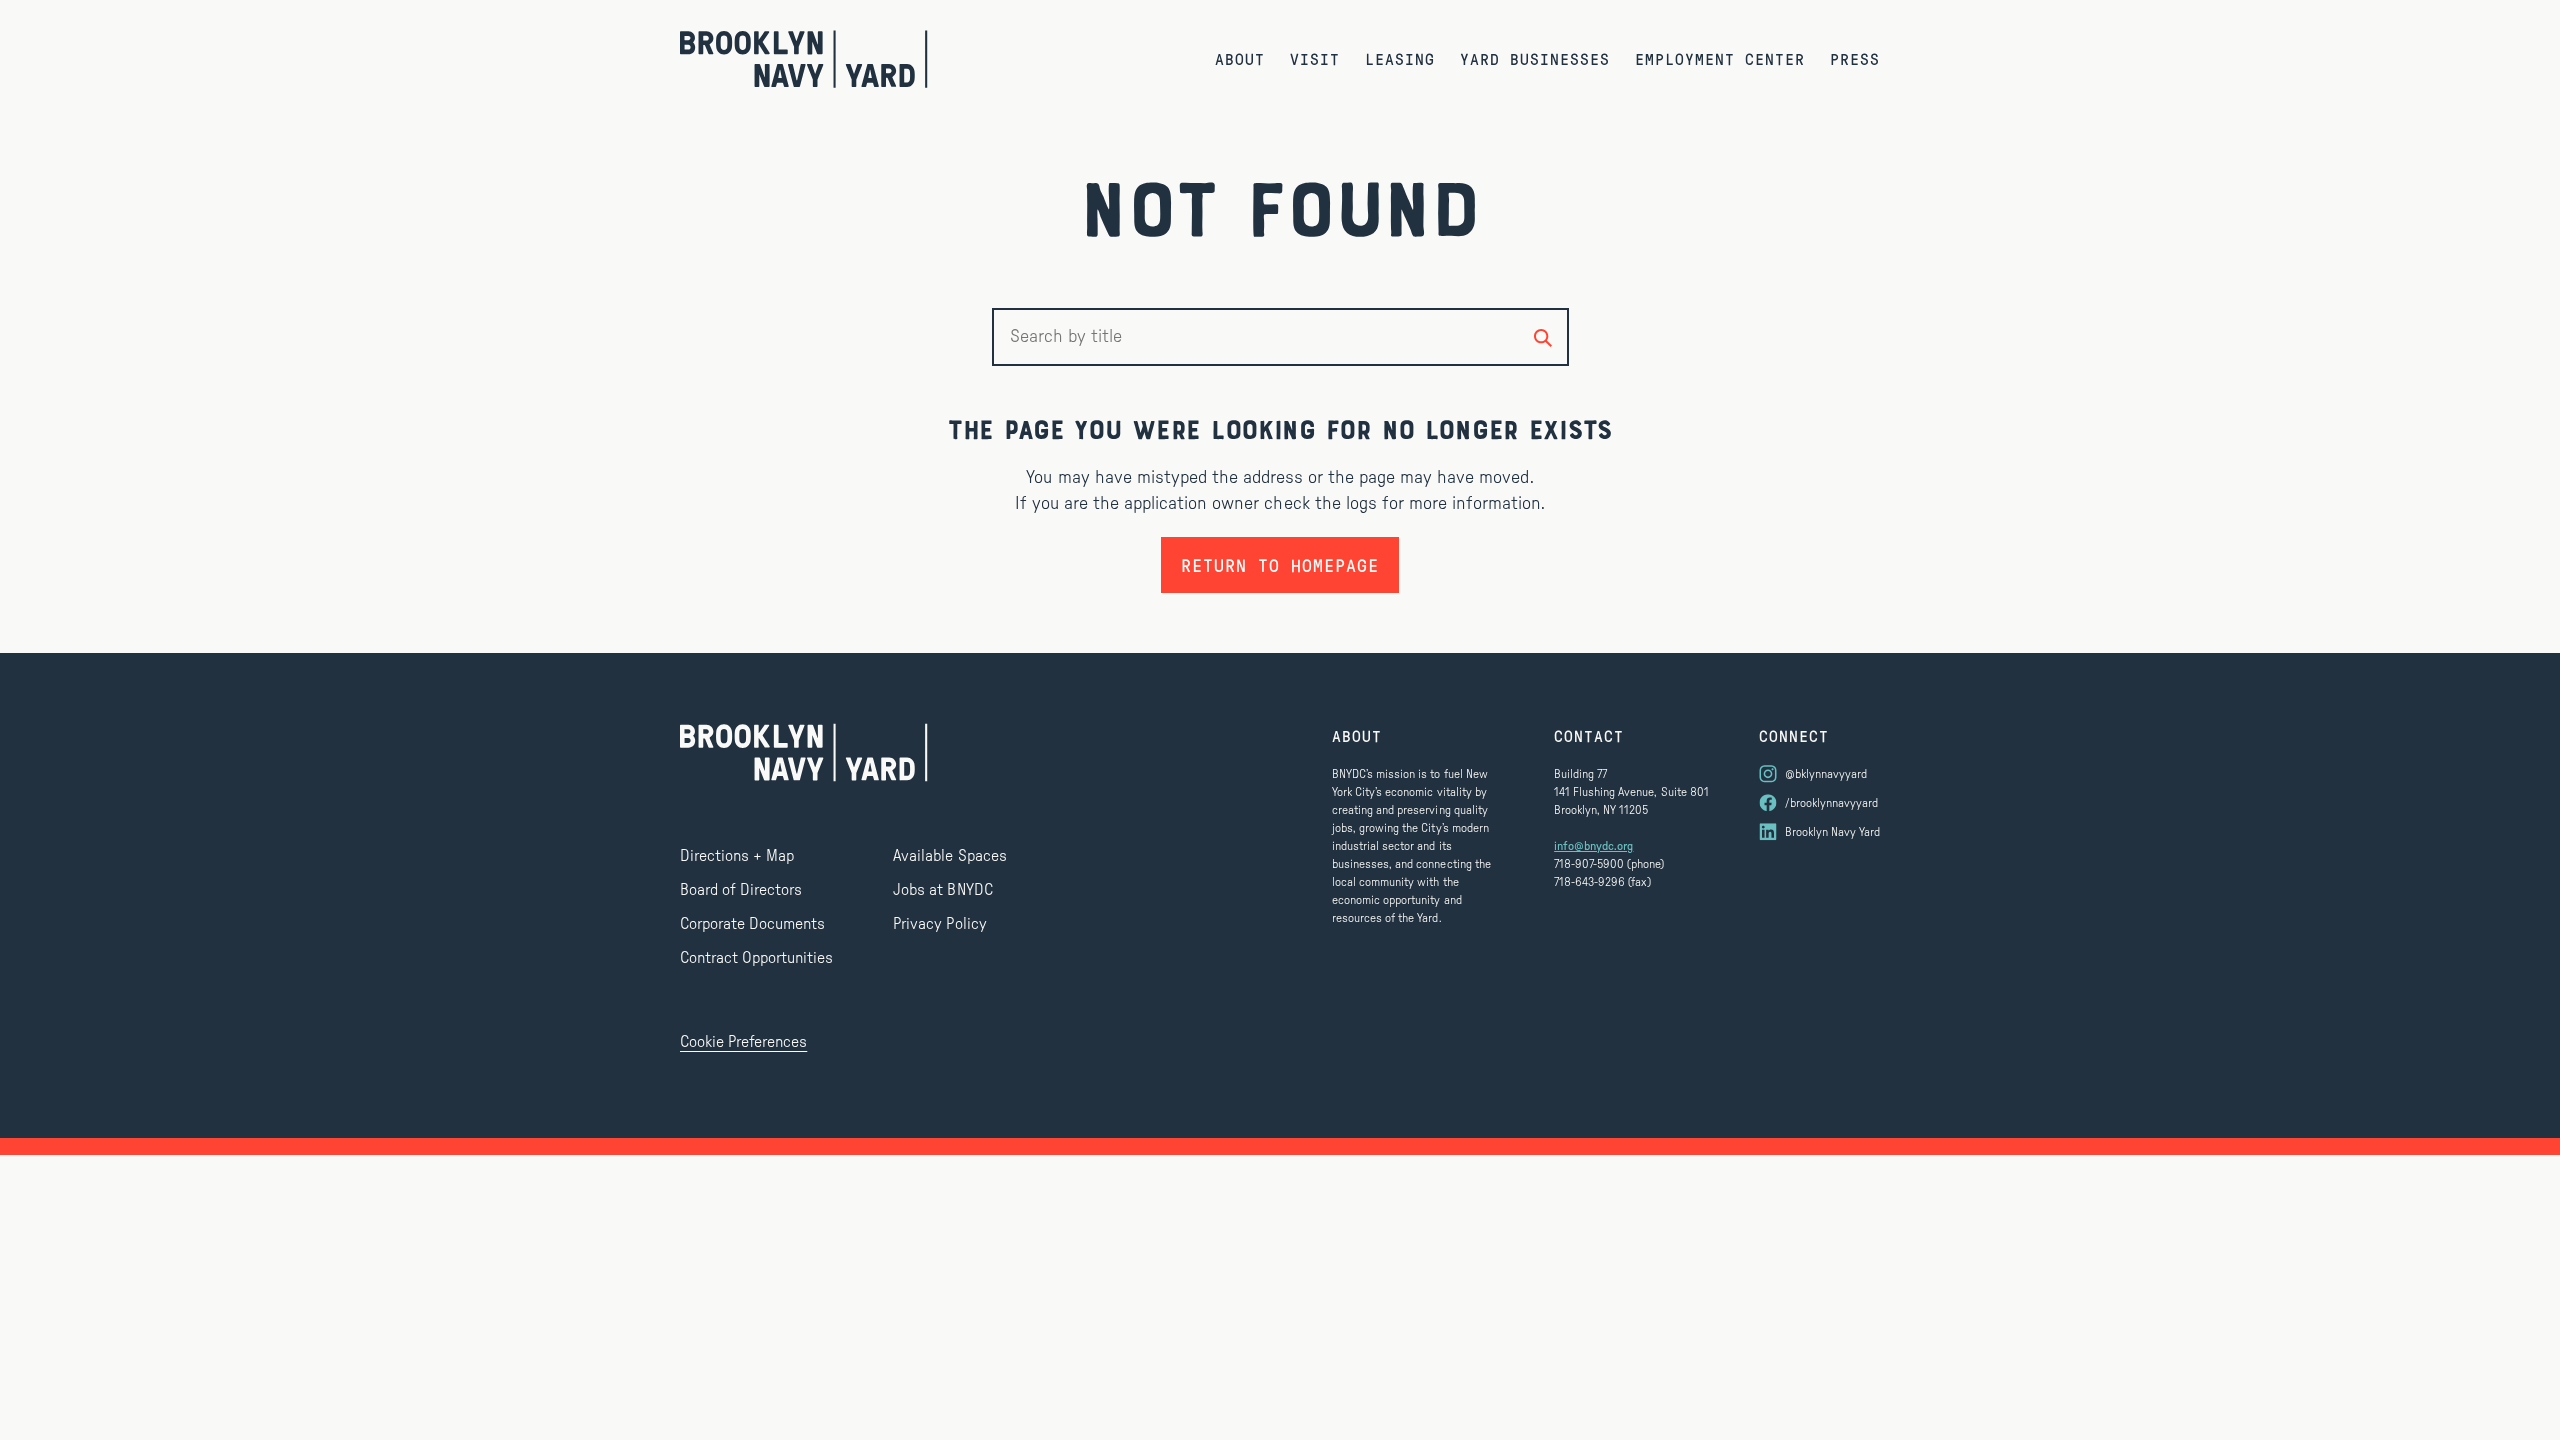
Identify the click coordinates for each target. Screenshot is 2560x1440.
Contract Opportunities (756, 958)
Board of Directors (741, 890)
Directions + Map (737, 856)
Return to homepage (1280, 565)
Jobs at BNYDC (942, 890)
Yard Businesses (1535, 58)
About (1240, 58)
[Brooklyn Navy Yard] (804, 59)
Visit (1315, 58)
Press (1855, 58)
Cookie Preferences (743, 1042)
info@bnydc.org (1593, 846)
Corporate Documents (752, 924)
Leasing (1400, 58)
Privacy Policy (939, 924)
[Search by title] (1543, 337)
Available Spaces (949, 856)
